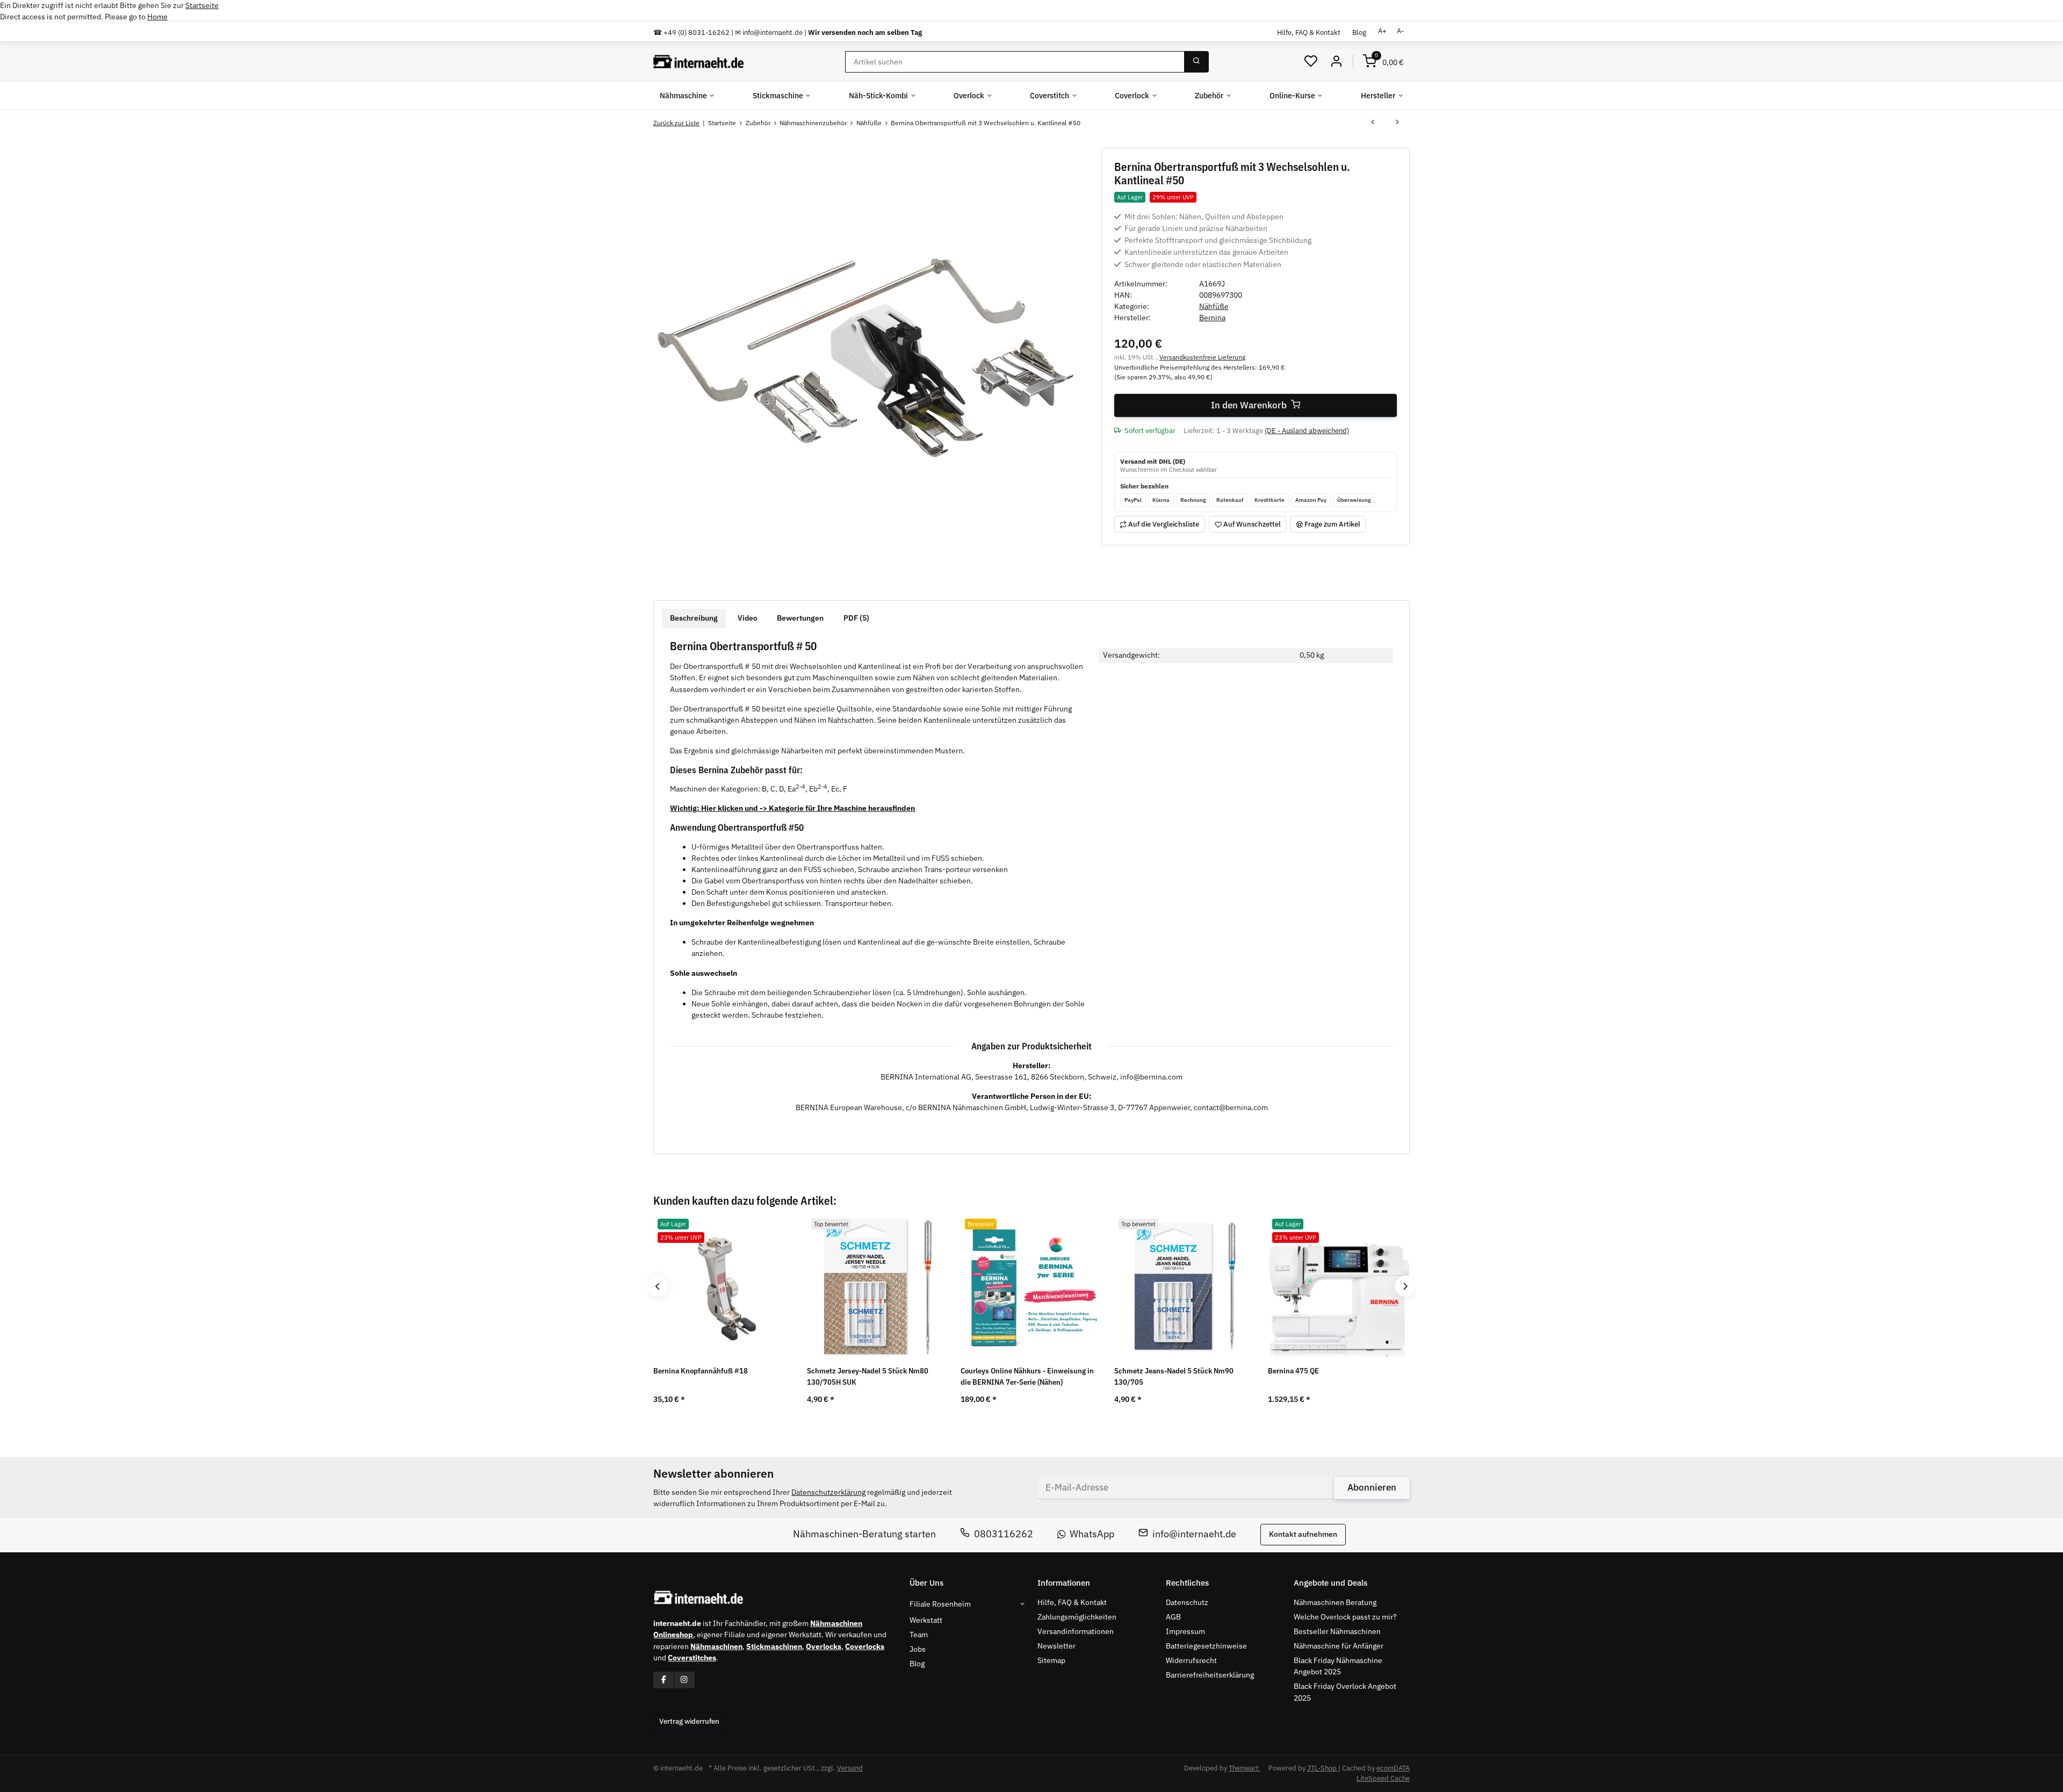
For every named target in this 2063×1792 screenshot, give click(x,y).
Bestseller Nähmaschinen (1337, 1631)
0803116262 (1004, 1534)
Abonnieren (1372, 1487)
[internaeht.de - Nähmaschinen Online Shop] (699, 62)
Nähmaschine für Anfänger (1339, 1646)
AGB (1173, 1617)
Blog (1359, 32)
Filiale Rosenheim (940, 1604)
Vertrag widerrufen (689, 1721)
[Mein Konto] (1336, 62)
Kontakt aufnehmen (1303, 1535)
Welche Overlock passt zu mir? (1345, 1617)
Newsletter (1056, 1646)
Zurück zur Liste (676, 123)
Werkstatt (926, 1620)
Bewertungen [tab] (800, 618)
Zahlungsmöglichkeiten (1077, 1617)
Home (157, 17)
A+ (1382, 31)
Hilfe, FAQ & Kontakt (1309, 32)
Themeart (1245, 1768)
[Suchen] (1196, 62)
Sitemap (1051, 1660)
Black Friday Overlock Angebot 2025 (1345, 1692)
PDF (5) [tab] (856, 618)
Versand (850, 1768)
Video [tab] (748, 618)
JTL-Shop (1323, 1768)
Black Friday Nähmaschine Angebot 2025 (1338, 1666)
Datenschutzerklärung (828, 1492)
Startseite (202, 5)
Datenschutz (1187, 1602)
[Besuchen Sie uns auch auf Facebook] (664, 1680)
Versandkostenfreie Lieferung (1202, 357)
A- (1400, 31)
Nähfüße (1214, 306)
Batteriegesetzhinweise (1206, 1646)
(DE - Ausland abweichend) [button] (1307, 431)
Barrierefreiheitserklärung (1210, 1675)
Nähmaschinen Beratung (1335, 1602)
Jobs (918, 1649)
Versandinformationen (1076, 1631)
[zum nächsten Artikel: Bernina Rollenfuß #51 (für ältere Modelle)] (1397, 123)
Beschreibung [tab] (694, 618)
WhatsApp (1092, 1534)
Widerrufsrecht (1191, 1660)
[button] (1311, 62)
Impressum (1185, 1631)
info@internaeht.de (1194, 1534)
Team (919, 1635)
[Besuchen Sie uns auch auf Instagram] (684, 1680)
